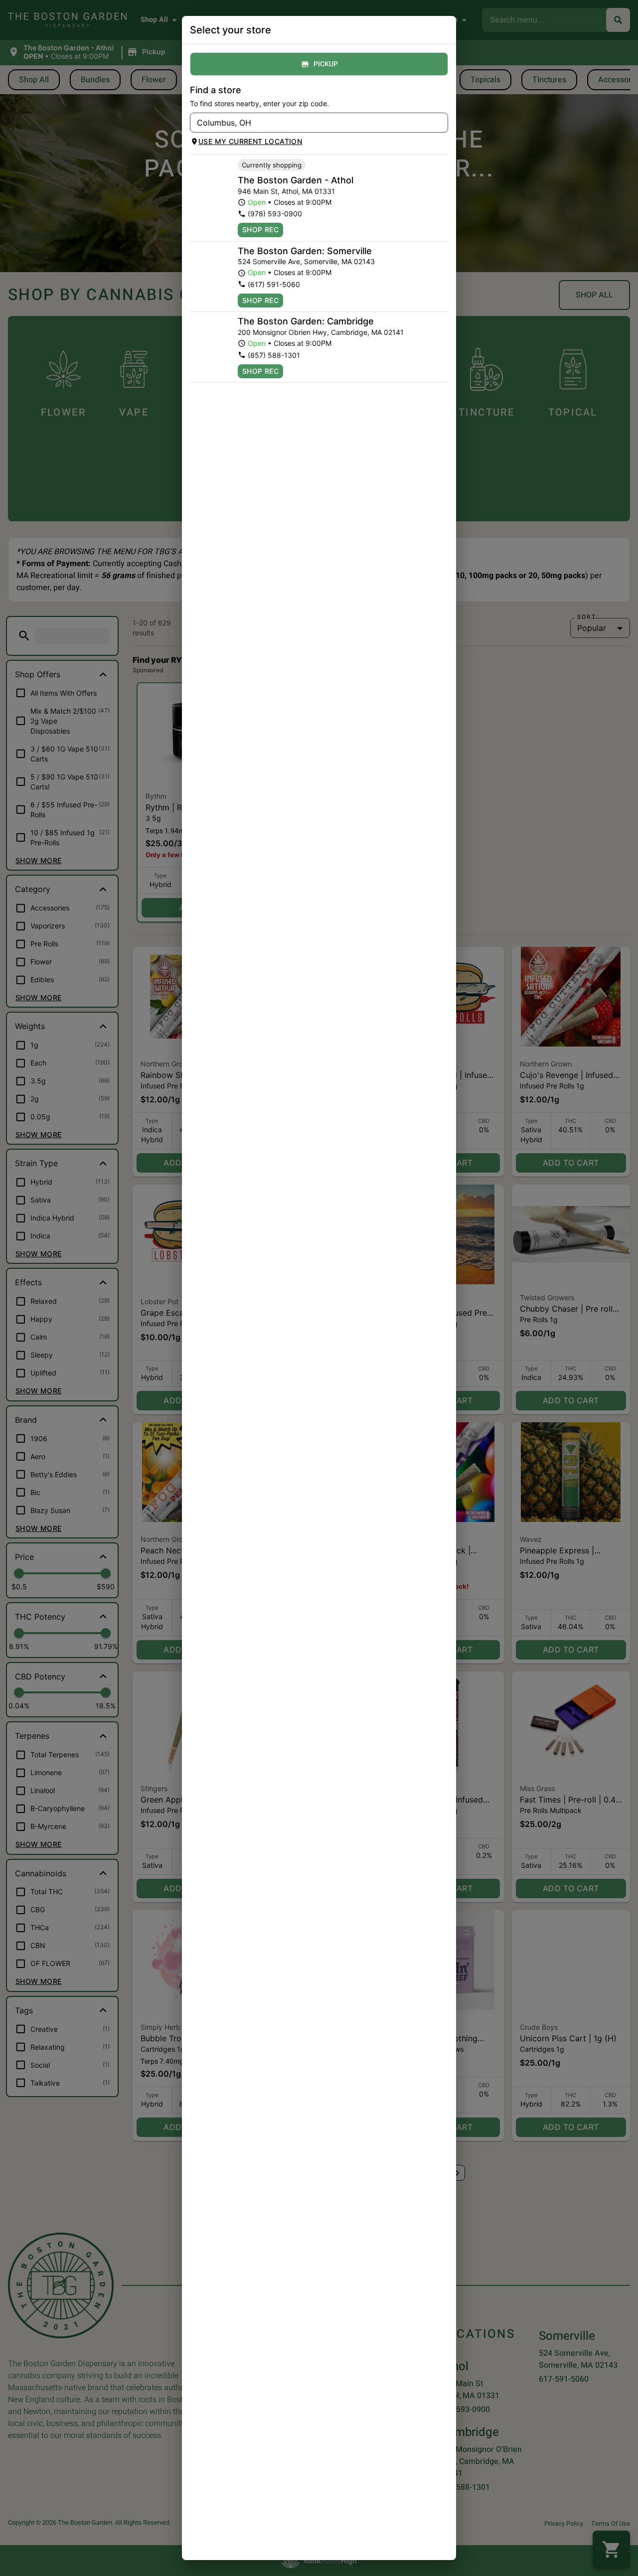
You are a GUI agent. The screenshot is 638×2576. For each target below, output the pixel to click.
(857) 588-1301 (274, 355)
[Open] (441, 123)
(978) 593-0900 (275, 214)
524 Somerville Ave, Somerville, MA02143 (306, 261)
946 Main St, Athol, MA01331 (286, 191)
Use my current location (250, 141)
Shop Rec (260, 229)
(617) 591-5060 (274, 284)
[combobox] (311, 123)
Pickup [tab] (326, 64)
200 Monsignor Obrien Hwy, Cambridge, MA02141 (321, 332)
